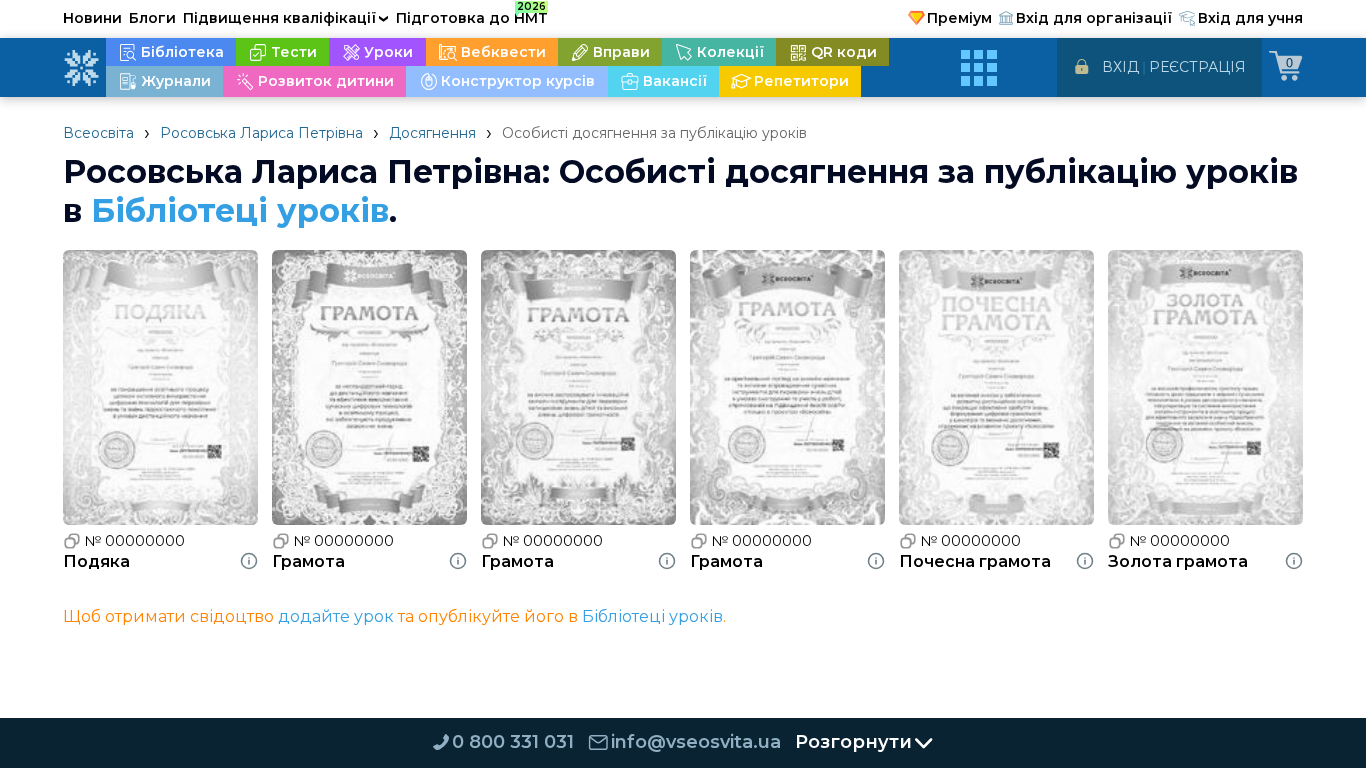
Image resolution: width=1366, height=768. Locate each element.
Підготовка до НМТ (472, 15)
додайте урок (336, 616)
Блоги (152, 18)
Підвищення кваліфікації (286, 18)
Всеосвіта (98, 133)
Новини (92, 18)
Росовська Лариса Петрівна (261, 133)
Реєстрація (1197, 67)
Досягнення (432, 133)
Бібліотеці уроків (240, 210)
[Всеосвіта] (81, 68)
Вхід (1120, 67)
